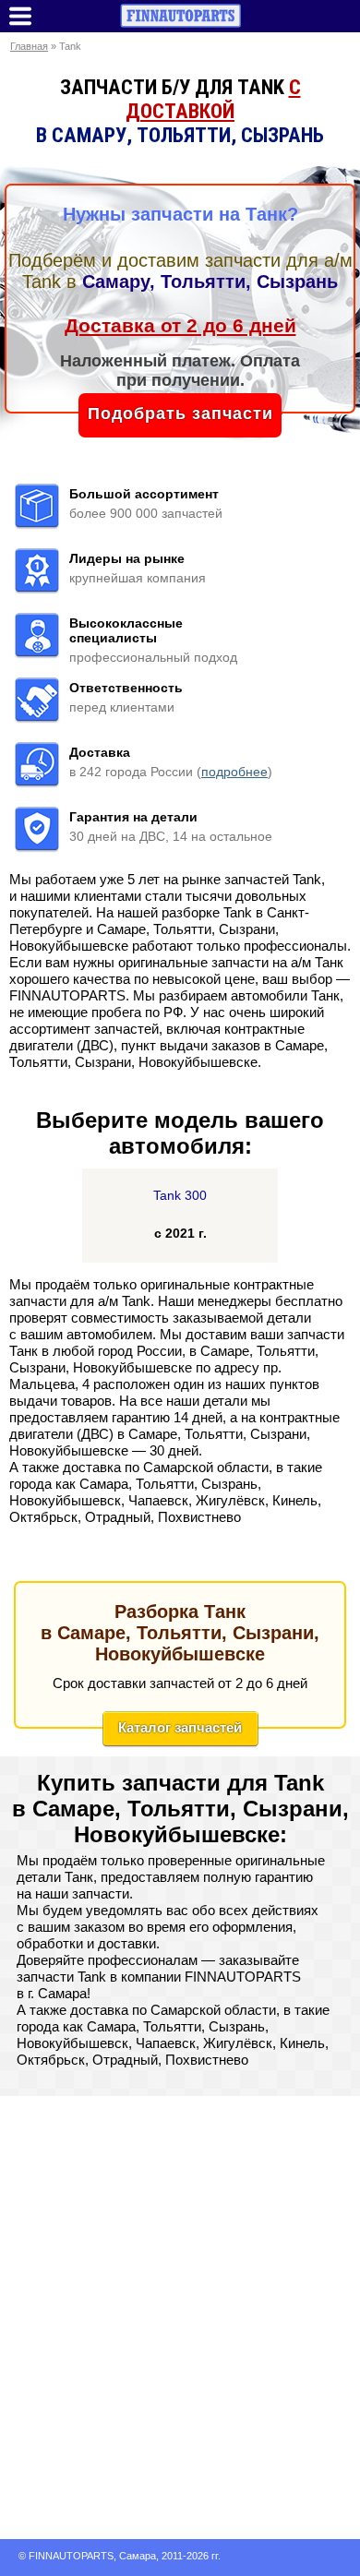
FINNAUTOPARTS (71, 2556)
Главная (29, 46)
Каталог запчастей (180, 1727)
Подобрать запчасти (180, 413)
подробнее (234, 772)
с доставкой (213, 99)
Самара (138, 2556)
